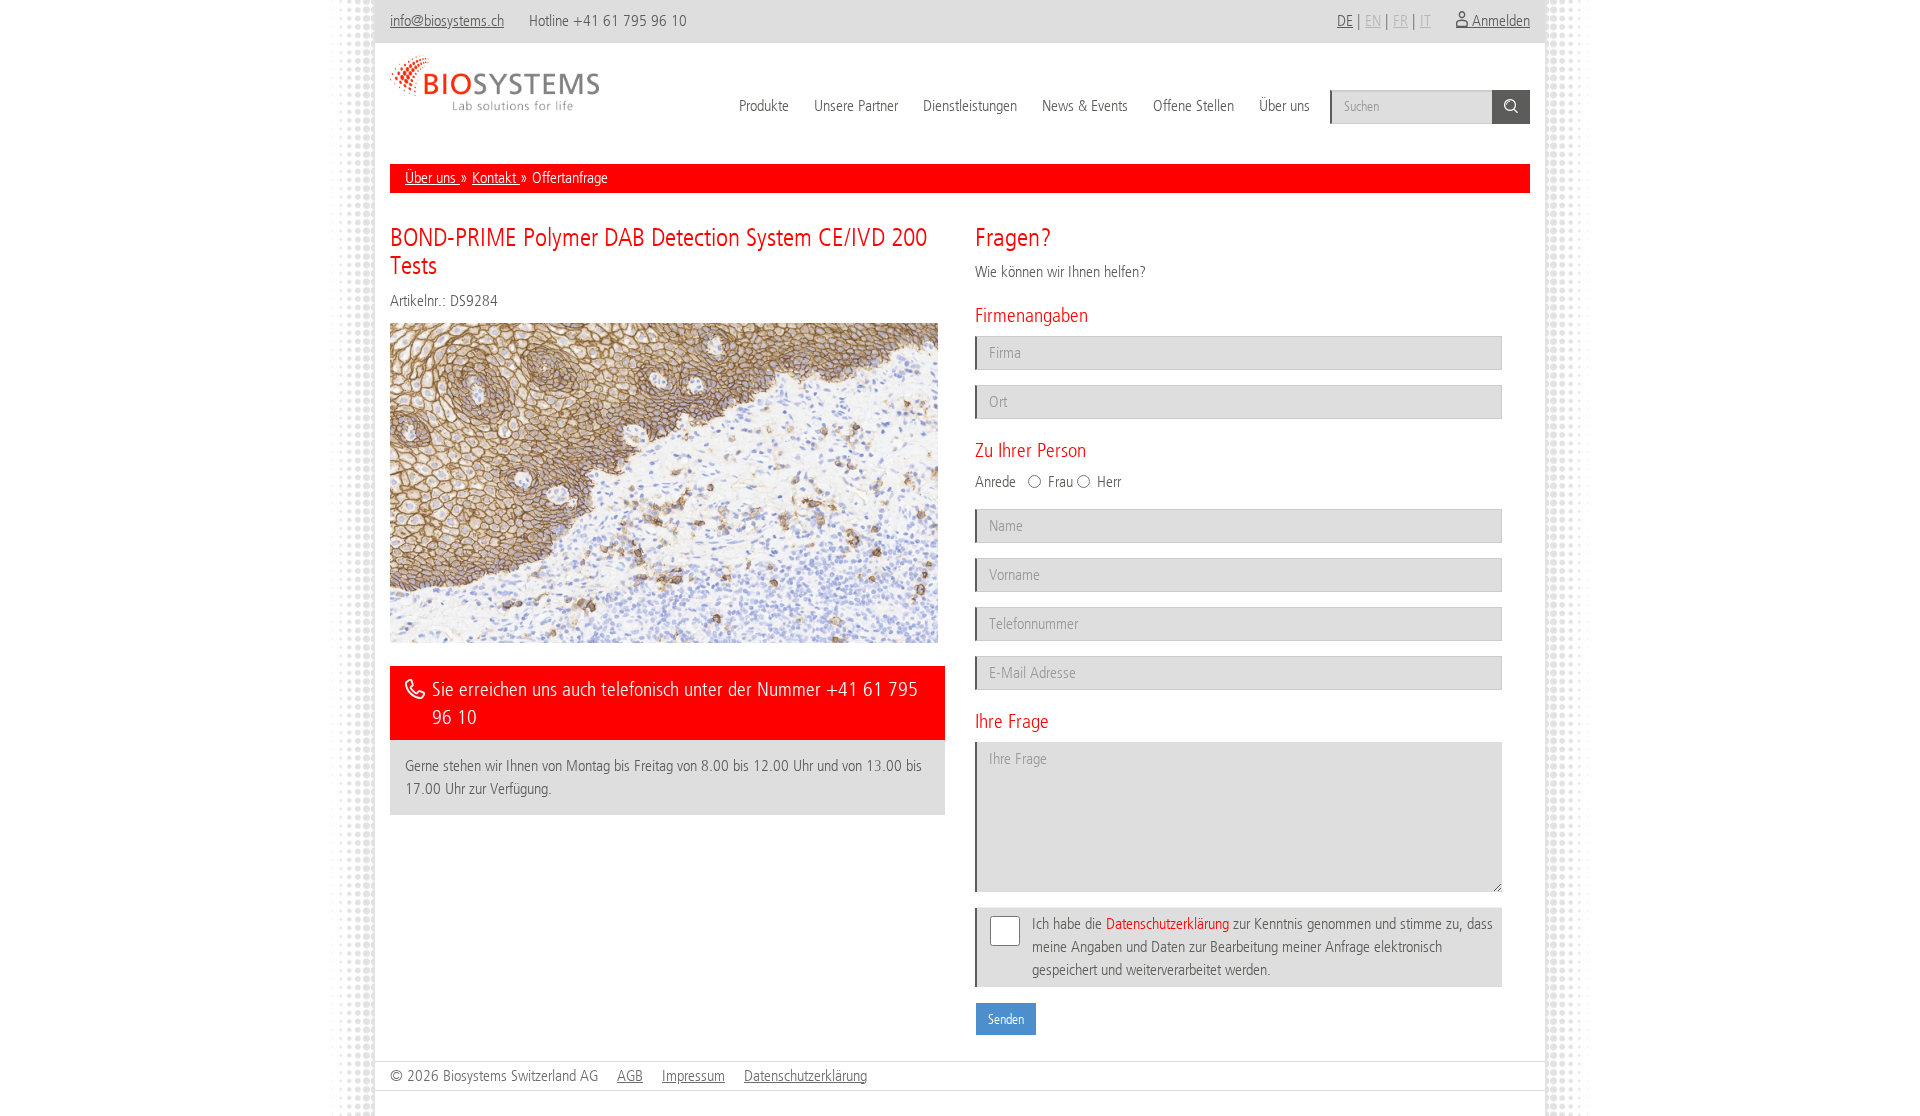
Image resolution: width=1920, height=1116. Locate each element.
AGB (630, 1075)
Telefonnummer (1019, 605)
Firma (996, 334)
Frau (1060, 481)
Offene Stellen (1193, 105)
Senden (1006, 1019)
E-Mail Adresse (1017, 654)
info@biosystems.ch (447, 20)
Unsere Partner (856, 105)
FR (1400, 20)
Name (997, 507)
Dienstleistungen (970, 105)
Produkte (764, 105)
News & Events (1085, 105)
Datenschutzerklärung (1167, 923)
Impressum (693, 1075)
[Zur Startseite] (494, 75)
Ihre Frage (1007, 740)
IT (1425, 20)
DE (1345, 20)
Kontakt (496, 177)
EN (1373, 20)
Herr (1109, 481)
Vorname (1004, 556)
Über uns (1284, 105)
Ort (991, 383)
